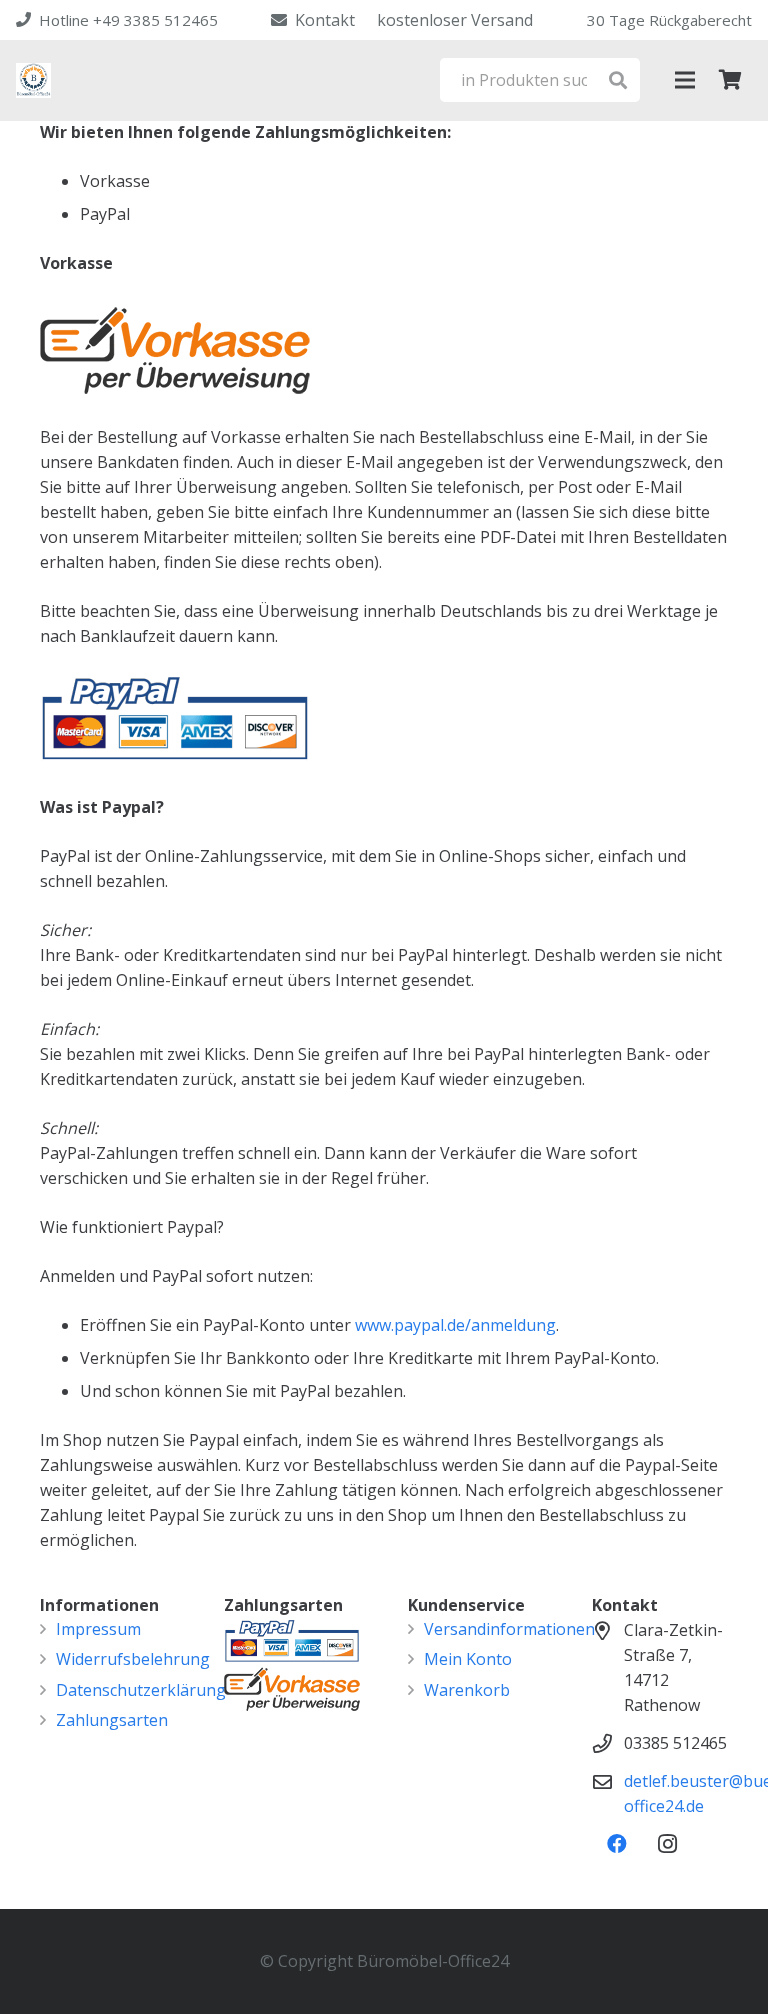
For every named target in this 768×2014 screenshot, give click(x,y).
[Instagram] (667, 1844)
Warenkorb (467, 1690)
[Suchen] (617, 80)
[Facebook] (617, 1844)
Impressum (98, 1629)
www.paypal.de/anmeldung (455, 1325)
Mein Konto (468, 1659)
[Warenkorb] (730, 80)
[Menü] (685, 80)
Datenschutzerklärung (141, 1690)
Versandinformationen (509, 1629)
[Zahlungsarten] (292, 1687)
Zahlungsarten (112, 1720)
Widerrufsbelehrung (133, 1659)
